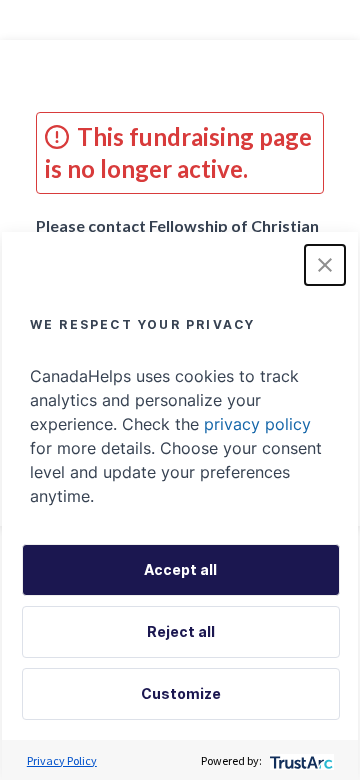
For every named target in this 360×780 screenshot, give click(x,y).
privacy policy (257, 424)
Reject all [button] (181, 631)
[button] (325, 265)
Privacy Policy (62, 760)
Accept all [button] (180, 569)
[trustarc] (299, 760)
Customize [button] (181, 693)
